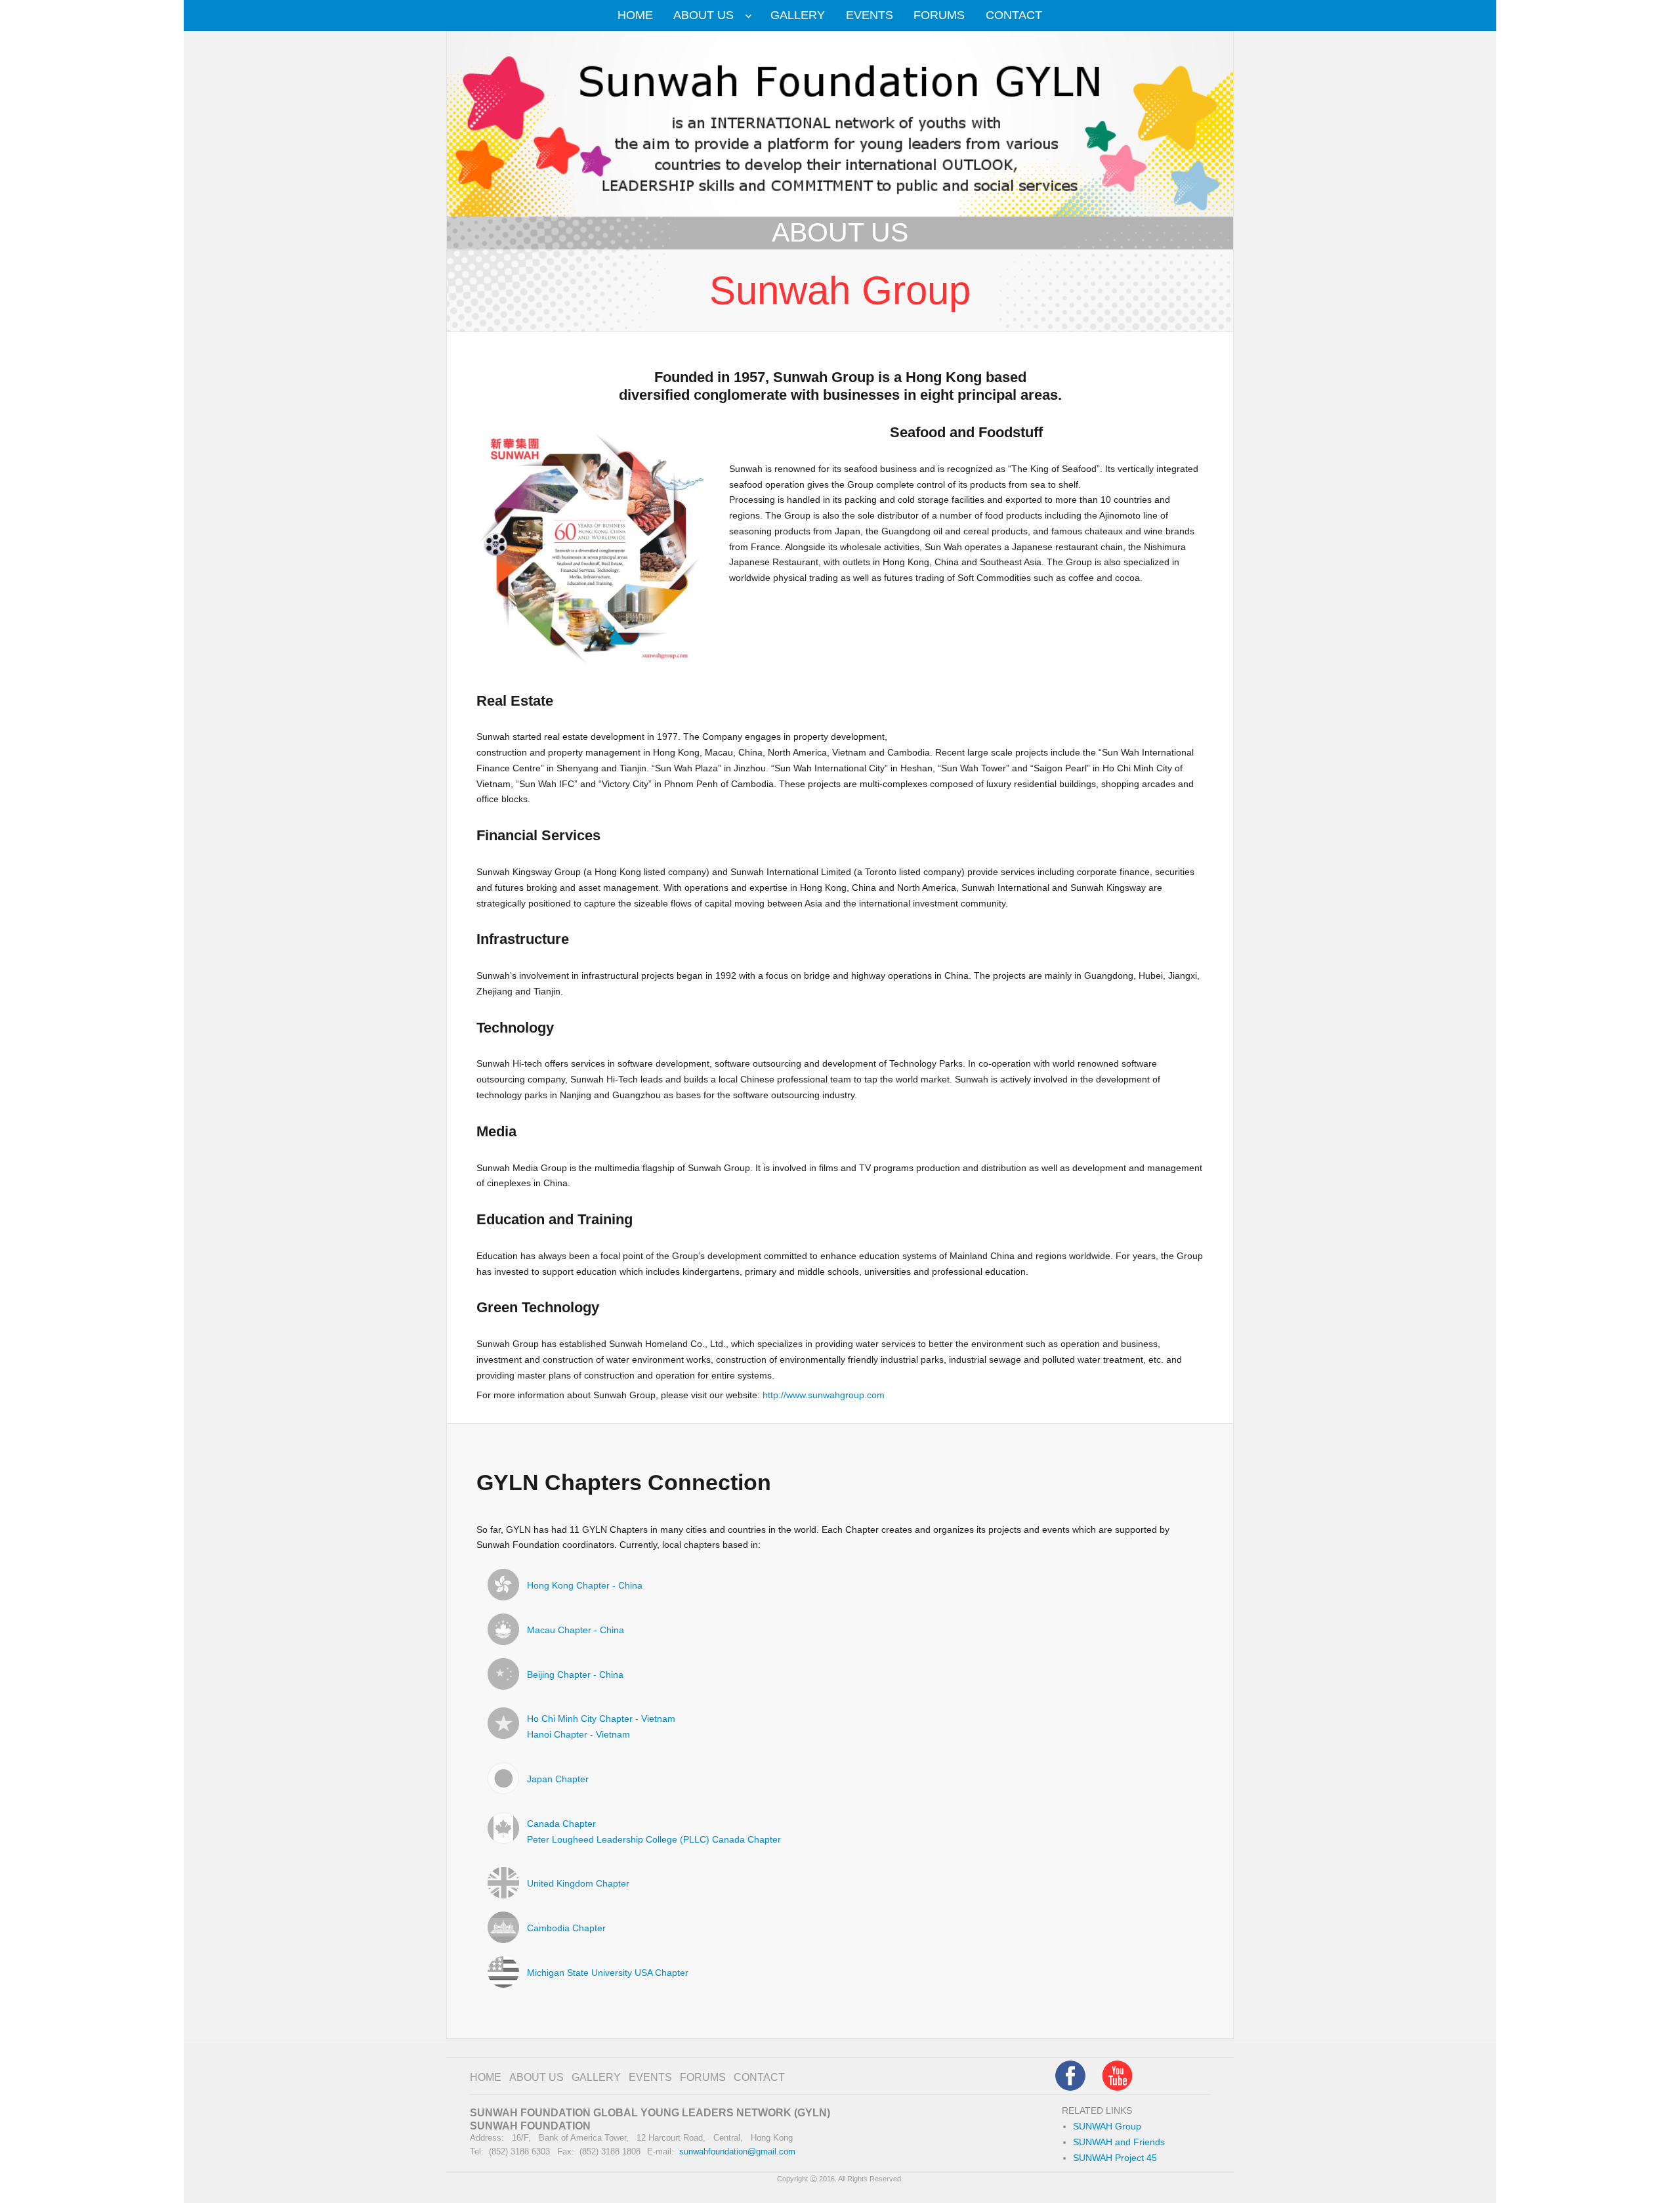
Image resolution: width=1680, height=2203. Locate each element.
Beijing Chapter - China (575, 1675)
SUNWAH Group (1107, 2127)
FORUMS (939, 15)
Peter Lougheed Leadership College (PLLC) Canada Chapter (654, 1840)
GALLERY (798, 15)
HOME (635, 15)
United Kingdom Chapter (578, 1884)
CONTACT (1014, 15)
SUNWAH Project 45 (1115, 2158)
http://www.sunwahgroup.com (824, 1395)
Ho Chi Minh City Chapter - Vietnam (601, 1719)
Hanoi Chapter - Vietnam (578, 1735)
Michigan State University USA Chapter (608, 1973)
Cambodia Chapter (566, 1928)
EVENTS (870, 15)
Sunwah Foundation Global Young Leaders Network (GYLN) (650, 2113)
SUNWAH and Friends (1119, 2142)
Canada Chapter (561, 1824)
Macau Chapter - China (576, 1630)
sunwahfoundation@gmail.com (737, 2151)
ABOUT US (703, 15)
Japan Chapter (558, 1779)
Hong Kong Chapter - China (585, 1586)
